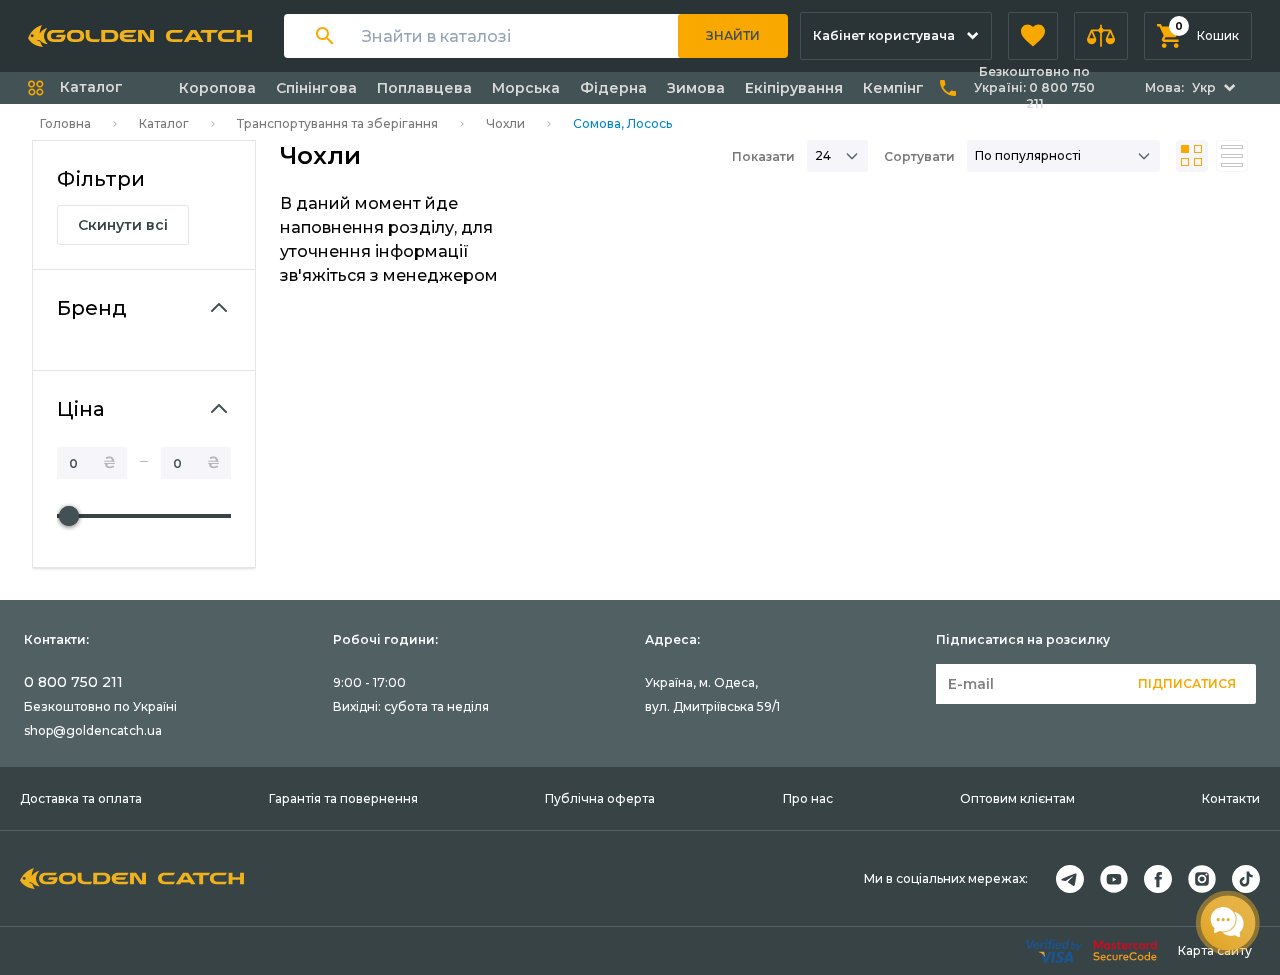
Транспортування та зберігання (337, 123)
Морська (526, 88)
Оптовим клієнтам (1017, 798)
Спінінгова (316, 88)
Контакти (1231, 798)
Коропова (217, 88)
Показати (763, 156)
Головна (65, 123)
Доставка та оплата (81, 798)
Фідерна (613, 88)
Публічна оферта (600, 798)
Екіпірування (794, 88)
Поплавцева (424, 88)
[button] (1033, 36)
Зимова (696, 88)
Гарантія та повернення (343, 798)
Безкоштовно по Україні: (1034, 87)
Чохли (505, 123)
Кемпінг (893, 88)
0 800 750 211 (73, 682)
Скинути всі (123, 225)
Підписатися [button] (1187, 683)
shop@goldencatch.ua (93, 730)
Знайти (733, 35)
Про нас (808, 798)
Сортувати (919, 156)
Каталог (164, 123)
